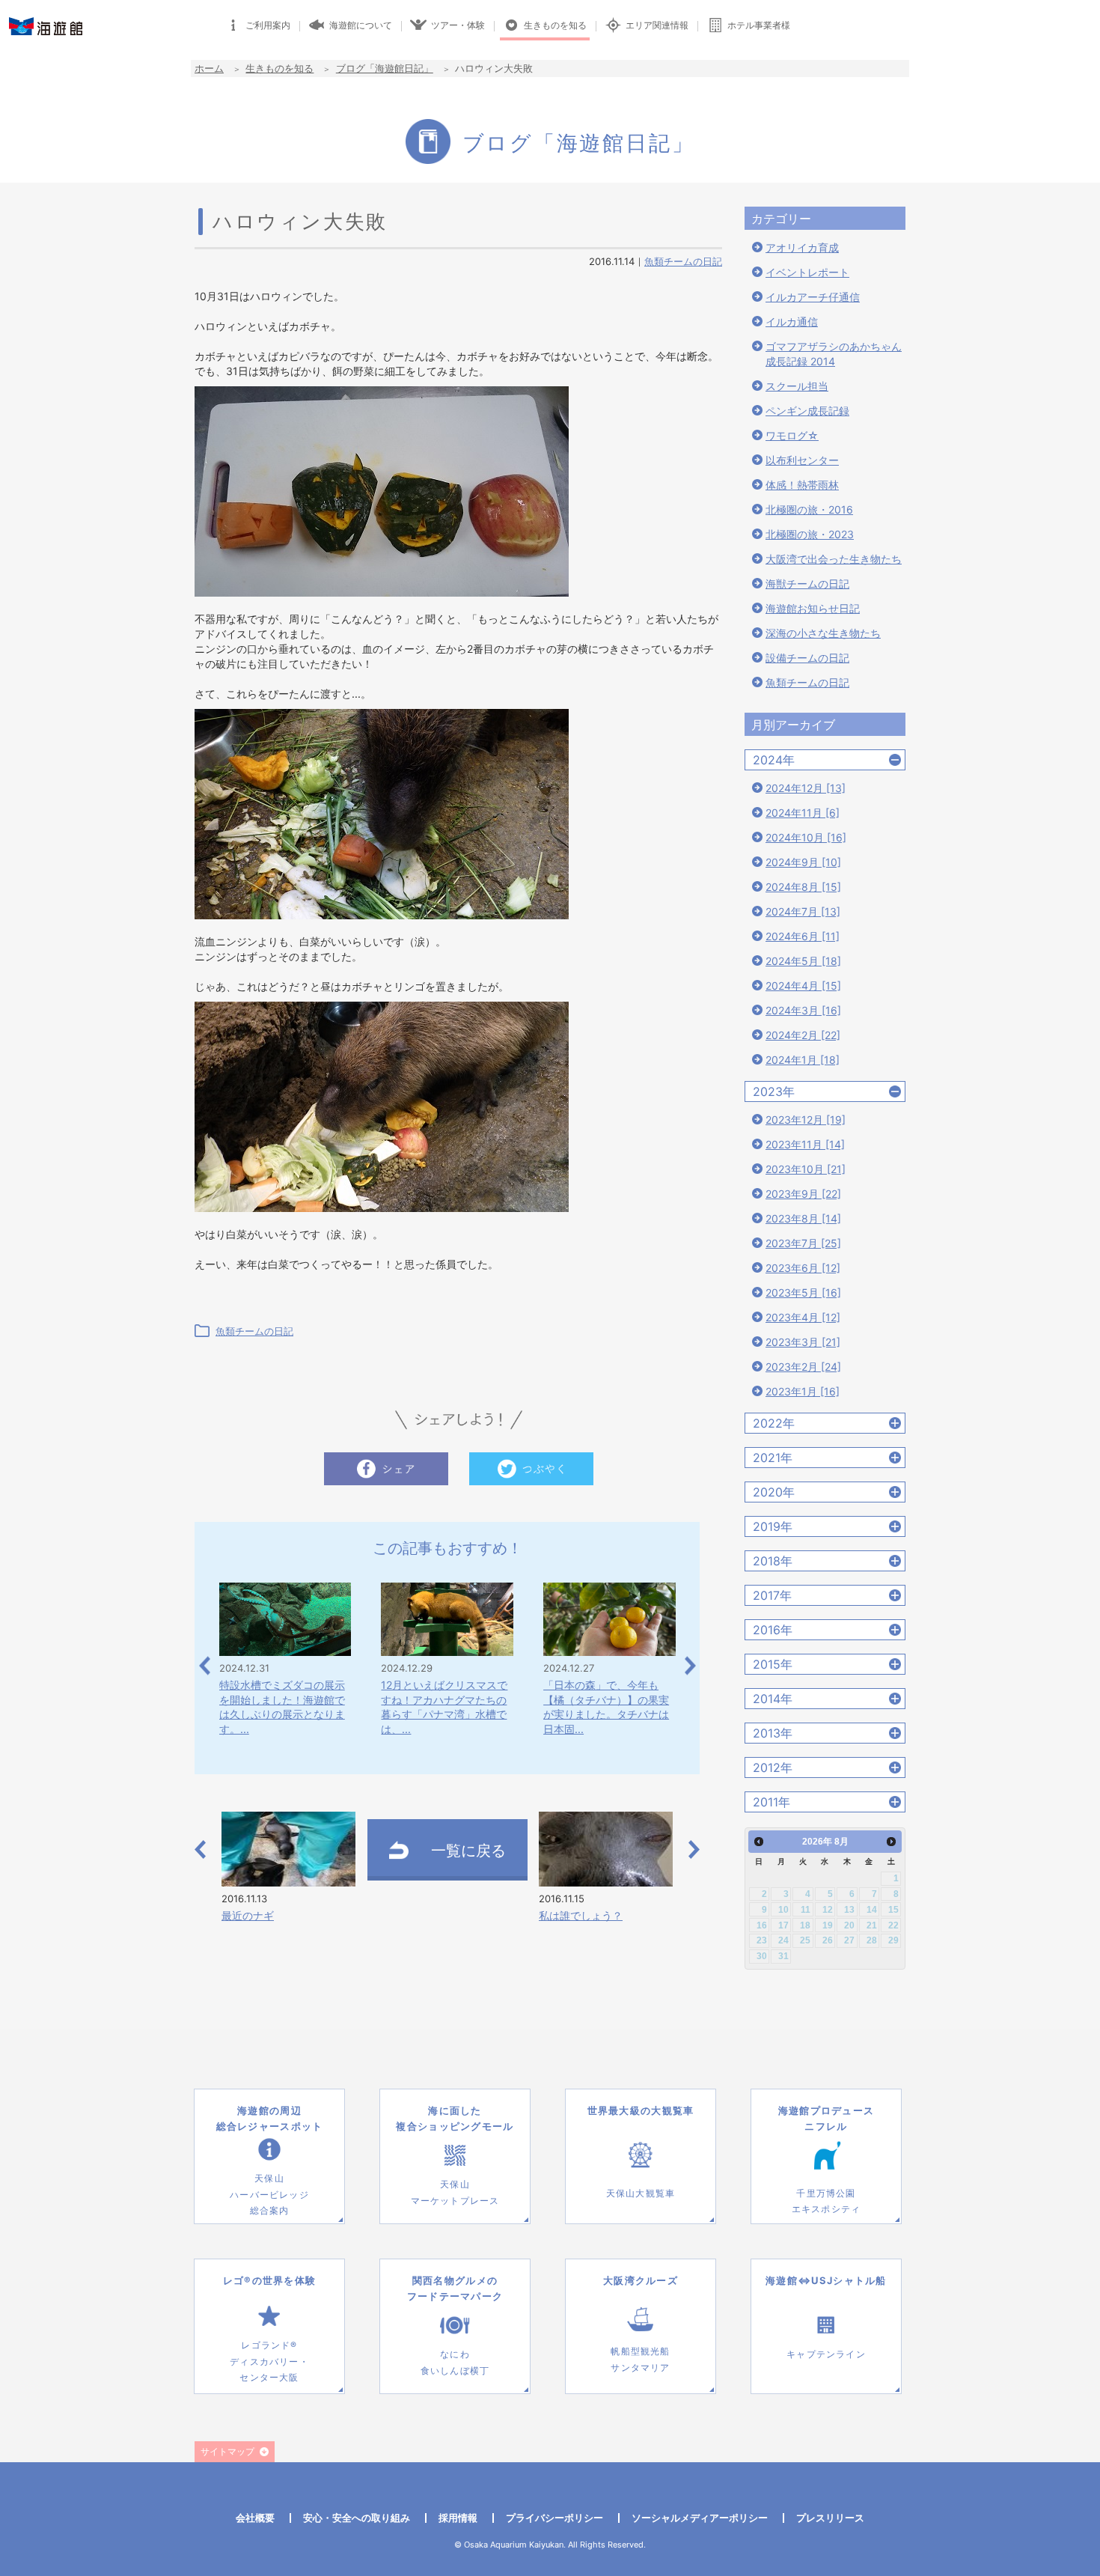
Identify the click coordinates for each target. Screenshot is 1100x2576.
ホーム (209, 68)
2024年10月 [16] (806, 837)
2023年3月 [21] (803, 1342)
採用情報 (458, 2518)
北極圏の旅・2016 (809, 509)
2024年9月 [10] (803, 862)
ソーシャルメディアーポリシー (700, 2518)
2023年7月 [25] (803, 1243)
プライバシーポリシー (554, 2518)
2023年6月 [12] (803, 1268)
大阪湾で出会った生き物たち (834, 559)
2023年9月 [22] (803, 1194)
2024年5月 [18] (803, 961)
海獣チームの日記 (807, 584)
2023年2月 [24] (803, 1367)
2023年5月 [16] (803, 1292)
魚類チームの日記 (683, 261)
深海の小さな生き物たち (823, 633)
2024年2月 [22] (803, 1035)
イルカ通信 (792, 322)
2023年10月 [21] (806, 1169)
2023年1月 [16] (803, 1391)
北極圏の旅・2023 (810, 534)
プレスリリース (830, 2518)
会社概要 (255, 2518)
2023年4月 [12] (803, 1317)
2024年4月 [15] (803, 986)
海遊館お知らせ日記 (813, 608)
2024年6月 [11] (803, 936)
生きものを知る (279, 68)
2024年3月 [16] (803, 1010)
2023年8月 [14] (803, 1218)
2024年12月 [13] (806, 788)
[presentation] (205, 1665)
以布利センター (802, 460)
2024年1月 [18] (803, 1060)
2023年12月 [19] (806, 1120)
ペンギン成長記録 (807, 411)
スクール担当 (797, 386)
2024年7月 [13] (803, 911)
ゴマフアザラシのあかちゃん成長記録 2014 (834, 354)
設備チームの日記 (807, 658)
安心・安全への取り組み (357, 2518)
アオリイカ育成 (802, 247)
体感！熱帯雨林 (802, 485)
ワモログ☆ (792, 435)
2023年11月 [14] (805, 1144)
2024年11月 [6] (803, 813)
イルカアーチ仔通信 (813, 297)
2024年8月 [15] (803, 887)
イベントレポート (807, 272)
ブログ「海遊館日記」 (385, 68)
